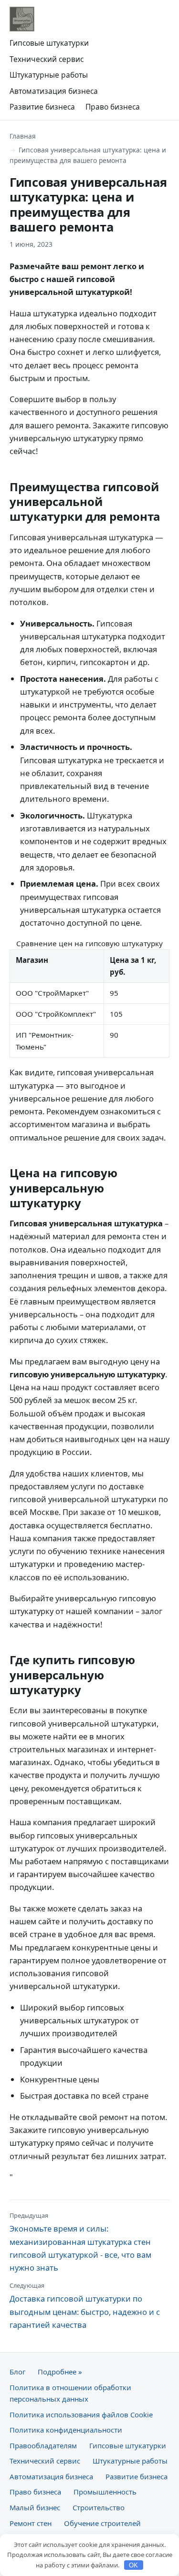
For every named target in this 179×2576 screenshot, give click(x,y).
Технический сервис (47, 59)
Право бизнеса (113, 107)
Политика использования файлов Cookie (81, 2414)
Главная (23, 136)
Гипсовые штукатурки (49, 43)
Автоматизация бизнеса (54, 91)
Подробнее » (60, 2372)
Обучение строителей (102, 2523)
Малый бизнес (35, 2507)
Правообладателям (43, 2445)
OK (133, 2565)
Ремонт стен (31, 2523)
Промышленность (105, 2492)
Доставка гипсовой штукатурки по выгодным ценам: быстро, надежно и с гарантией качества (85, 2306)
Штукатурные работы (49, 75)
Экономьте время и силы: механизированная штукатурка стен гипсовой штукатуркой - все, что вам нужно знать (80, 2242)
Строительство (99, 2507)
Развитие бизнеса (42, 107)
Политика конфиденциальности (66, 2430)
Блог (17, 2372)
